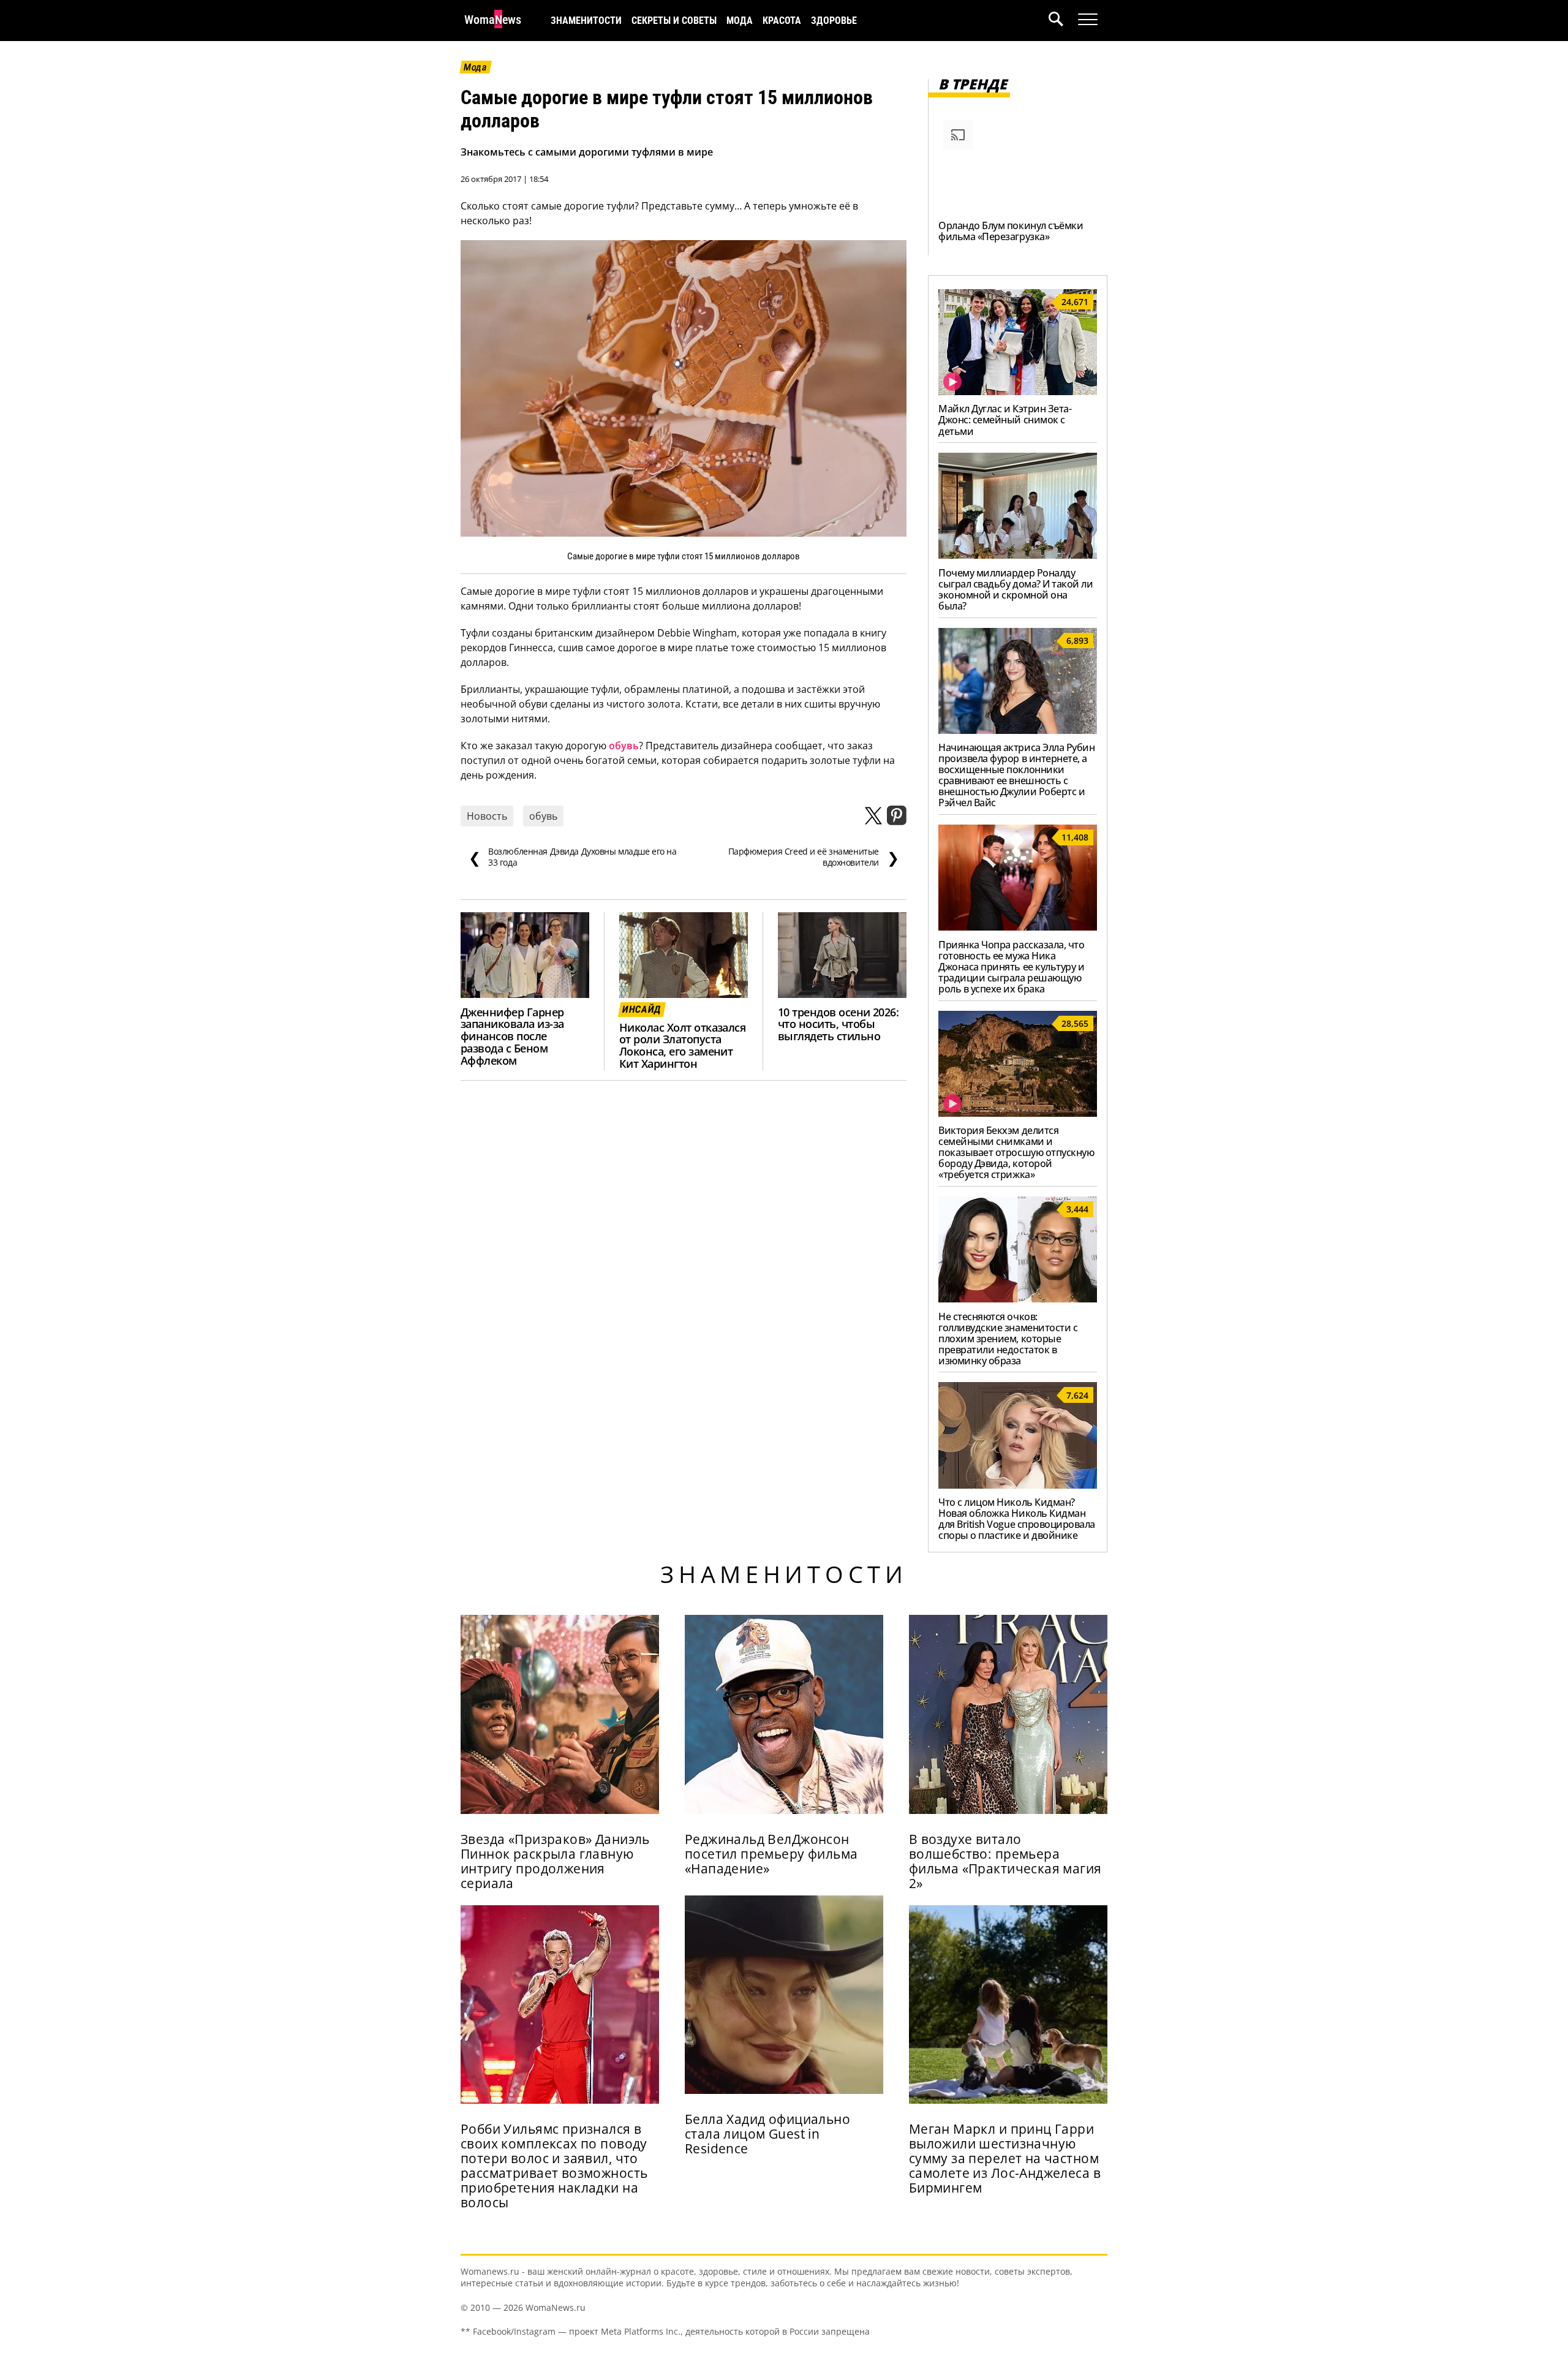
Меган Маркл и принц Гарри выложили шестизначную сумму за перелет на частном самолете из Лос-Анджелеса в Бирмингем (1005, 2158)
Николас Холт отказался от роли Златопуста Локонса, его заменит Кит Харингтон (682, 1046)
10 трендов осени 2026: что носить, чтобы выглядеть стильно (838, 1024)
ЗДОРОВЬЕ (834, 21)
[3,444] (1018, 1299)
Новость (487, 816)
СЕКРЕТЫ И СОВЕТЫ (674, 21)
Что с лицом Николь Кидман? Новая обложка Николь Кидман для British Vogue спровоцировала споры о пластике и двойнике (1017, 1519)
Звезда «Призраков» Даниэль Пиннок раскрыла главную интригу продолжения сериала (555, 1861)
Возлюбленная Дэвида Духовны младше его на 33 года (573, 857)
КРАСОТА (782, 21)
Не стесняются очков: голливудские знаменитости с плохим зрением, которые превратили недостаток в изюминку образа (1008, 1339)
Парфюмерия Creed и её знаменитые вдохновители (814, 857)
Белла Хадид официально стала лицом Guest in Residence (767, 2134)
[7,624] (1018, 1485)
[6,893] (1018, 730)
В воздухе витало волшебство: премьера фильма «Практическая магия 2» (1005, 1861)
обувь (624, 746)
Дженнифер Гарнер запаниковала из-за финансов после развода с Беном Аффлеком (512, 1037)
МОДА (740, 21)
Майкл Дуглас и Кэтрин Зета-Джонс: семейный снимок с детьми (1005, 420)
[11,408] (1018, 927)
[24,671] (1018, 391)
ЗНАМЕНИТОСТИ (586, 21)
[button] (1063, 21)
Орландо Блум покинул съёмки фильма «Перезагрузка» (1011, 231)
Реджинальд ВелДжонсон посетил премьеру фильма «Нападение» (771, 1854)
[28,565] (1018, 1113)
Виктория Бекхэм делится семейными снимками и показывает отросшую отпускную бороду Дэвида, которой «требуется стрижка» (1016, 1152)
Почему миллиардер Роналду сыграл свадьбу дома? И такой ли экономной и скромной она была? (1016, 589)
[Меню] (1088, 20)
